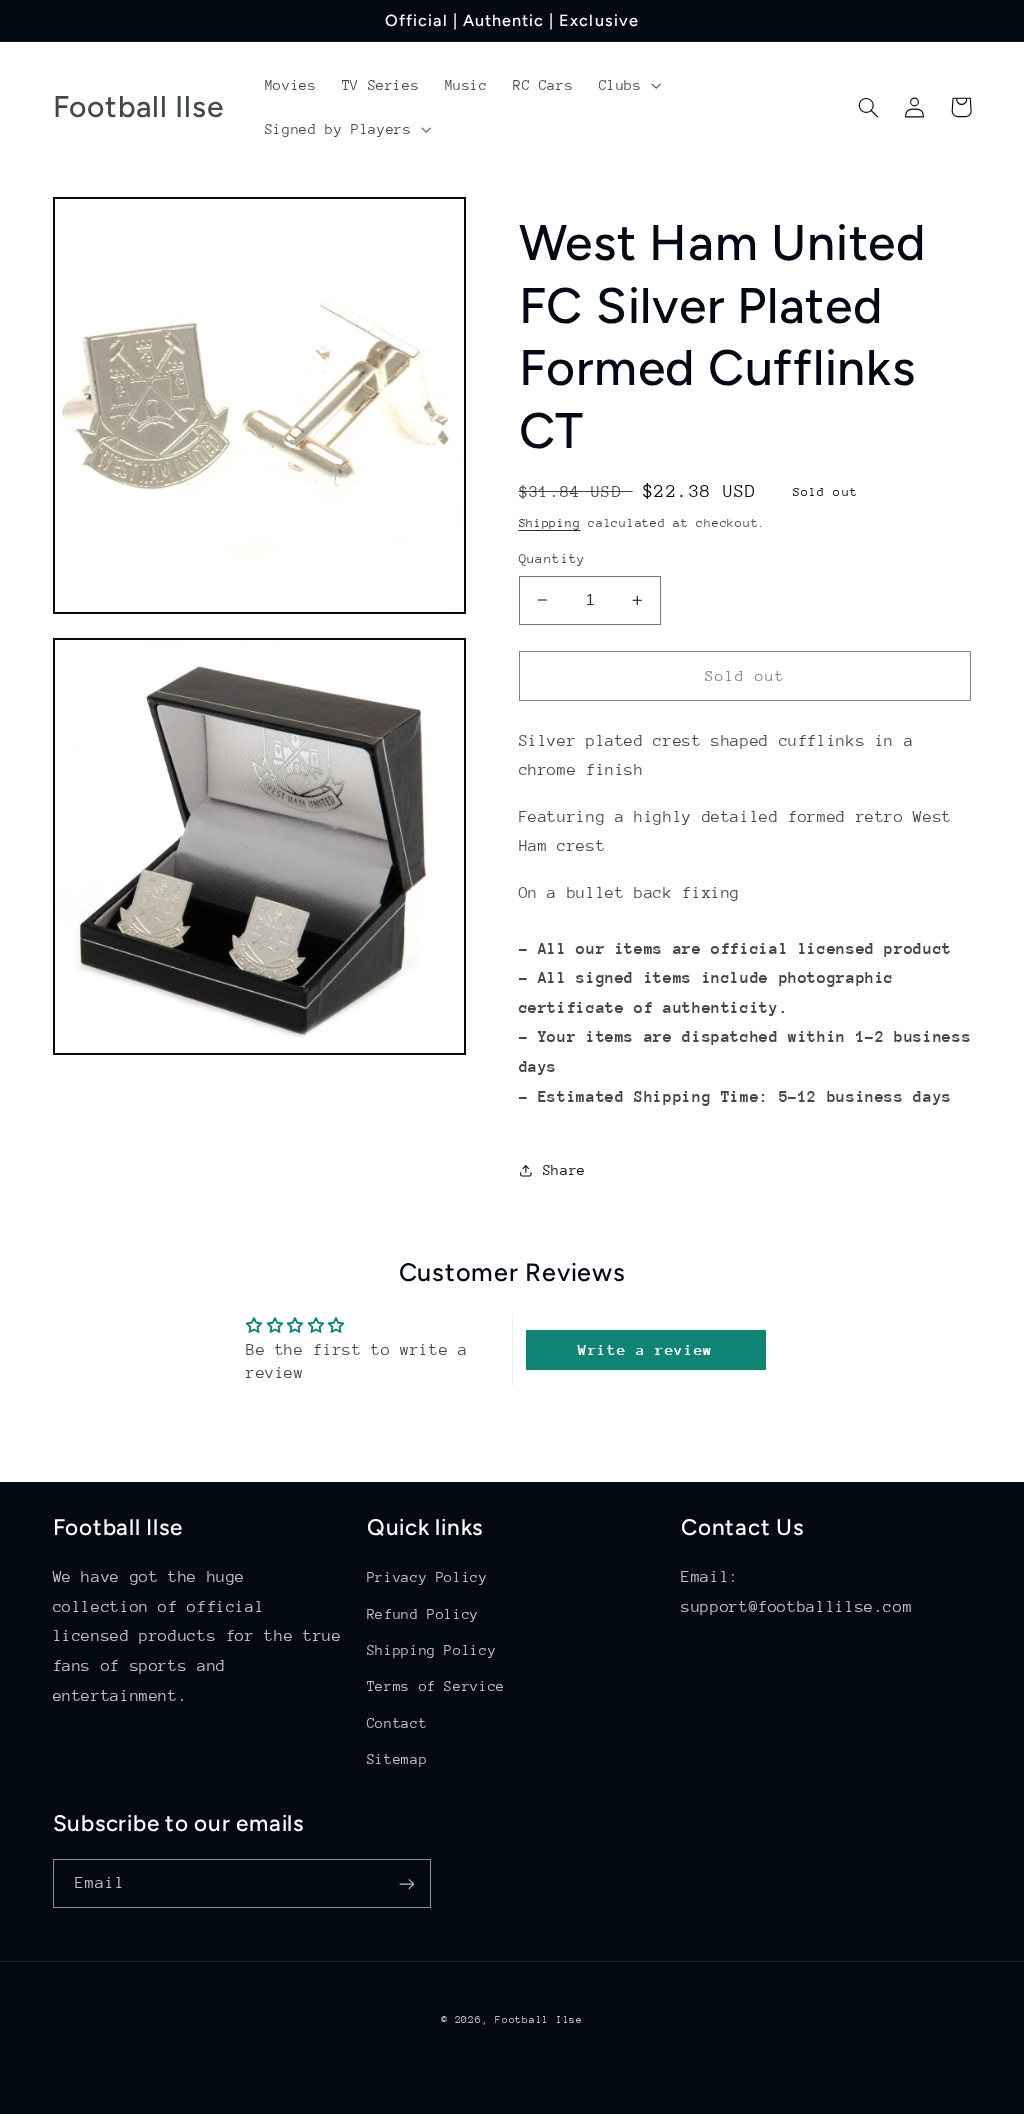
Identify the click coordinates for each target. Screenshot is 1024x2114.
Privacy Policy (427, 1577)
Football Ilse (539, 2020)
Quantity (552, 558)
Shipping (550, 523)
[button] (628, 85)
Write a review (645, 1349)
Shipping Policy (431, 1650)
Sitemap (397, 1759)
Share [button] (564, 1170)
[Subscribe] (406, 1883)
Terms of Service (436, 1686)
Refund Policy (423, 1614)
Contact (397, 1723)
